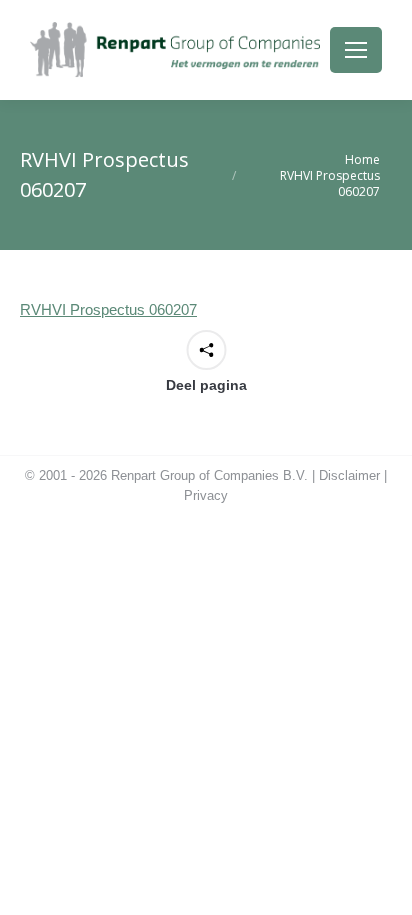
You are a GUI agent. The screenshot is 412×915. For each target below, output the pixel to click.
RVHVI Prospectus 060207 (108, 309)
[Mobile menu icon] (356, 50)
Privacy (206, 495)
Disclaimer (349, 475)
